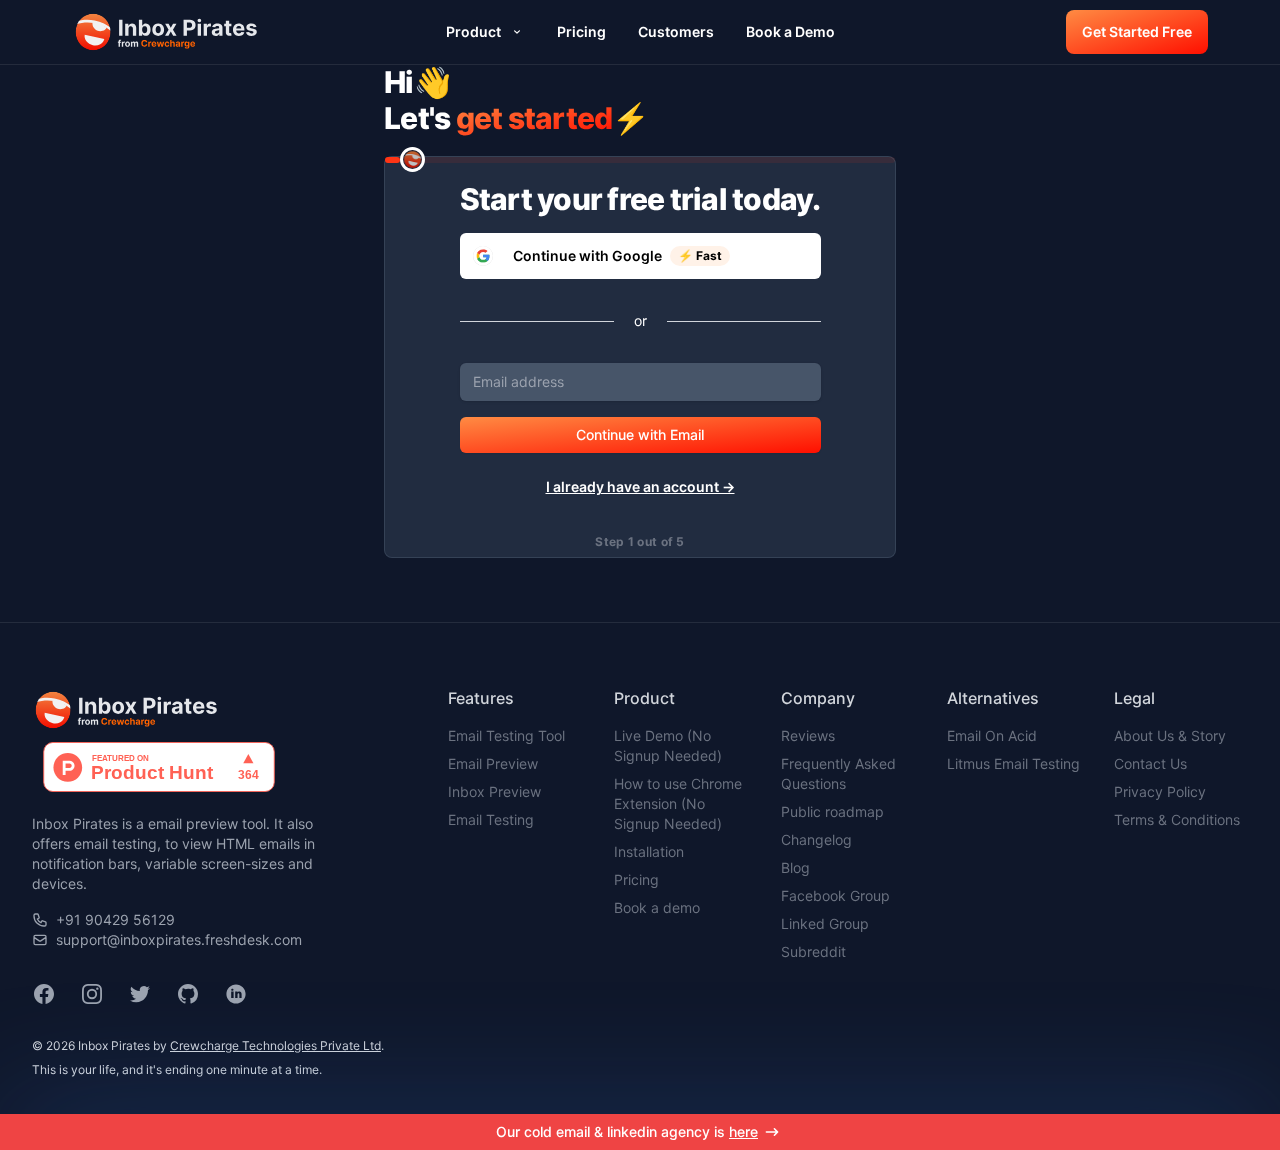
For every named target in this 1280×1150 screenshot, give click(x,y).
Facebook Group (835, 895)
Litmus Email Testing (1013, 763)
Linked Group (825, 923)
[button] (168, 32)
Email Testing (491, 819)
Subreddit (813, 951)
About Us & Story (1170, 735)
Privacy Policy (1160, 791)
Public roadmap (832, 811)
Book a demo (657, 907)
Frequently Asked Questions (838, 773)
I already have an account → (640, 486)
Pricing (636, 879)
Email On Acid (992, 735)
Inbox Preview (494, 791)
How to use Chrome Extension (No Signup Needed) (678, 803)
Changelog (816, 839)
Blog (795, 867)
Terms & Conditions (1177, 819)
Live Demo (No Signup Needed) (668, 745)
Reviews (808, 735)
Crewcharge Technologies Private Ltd (275, 1045)
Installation (649, 851)
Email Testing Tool (506, 735)
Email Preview (493, 763)
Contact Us (1150, 763)
